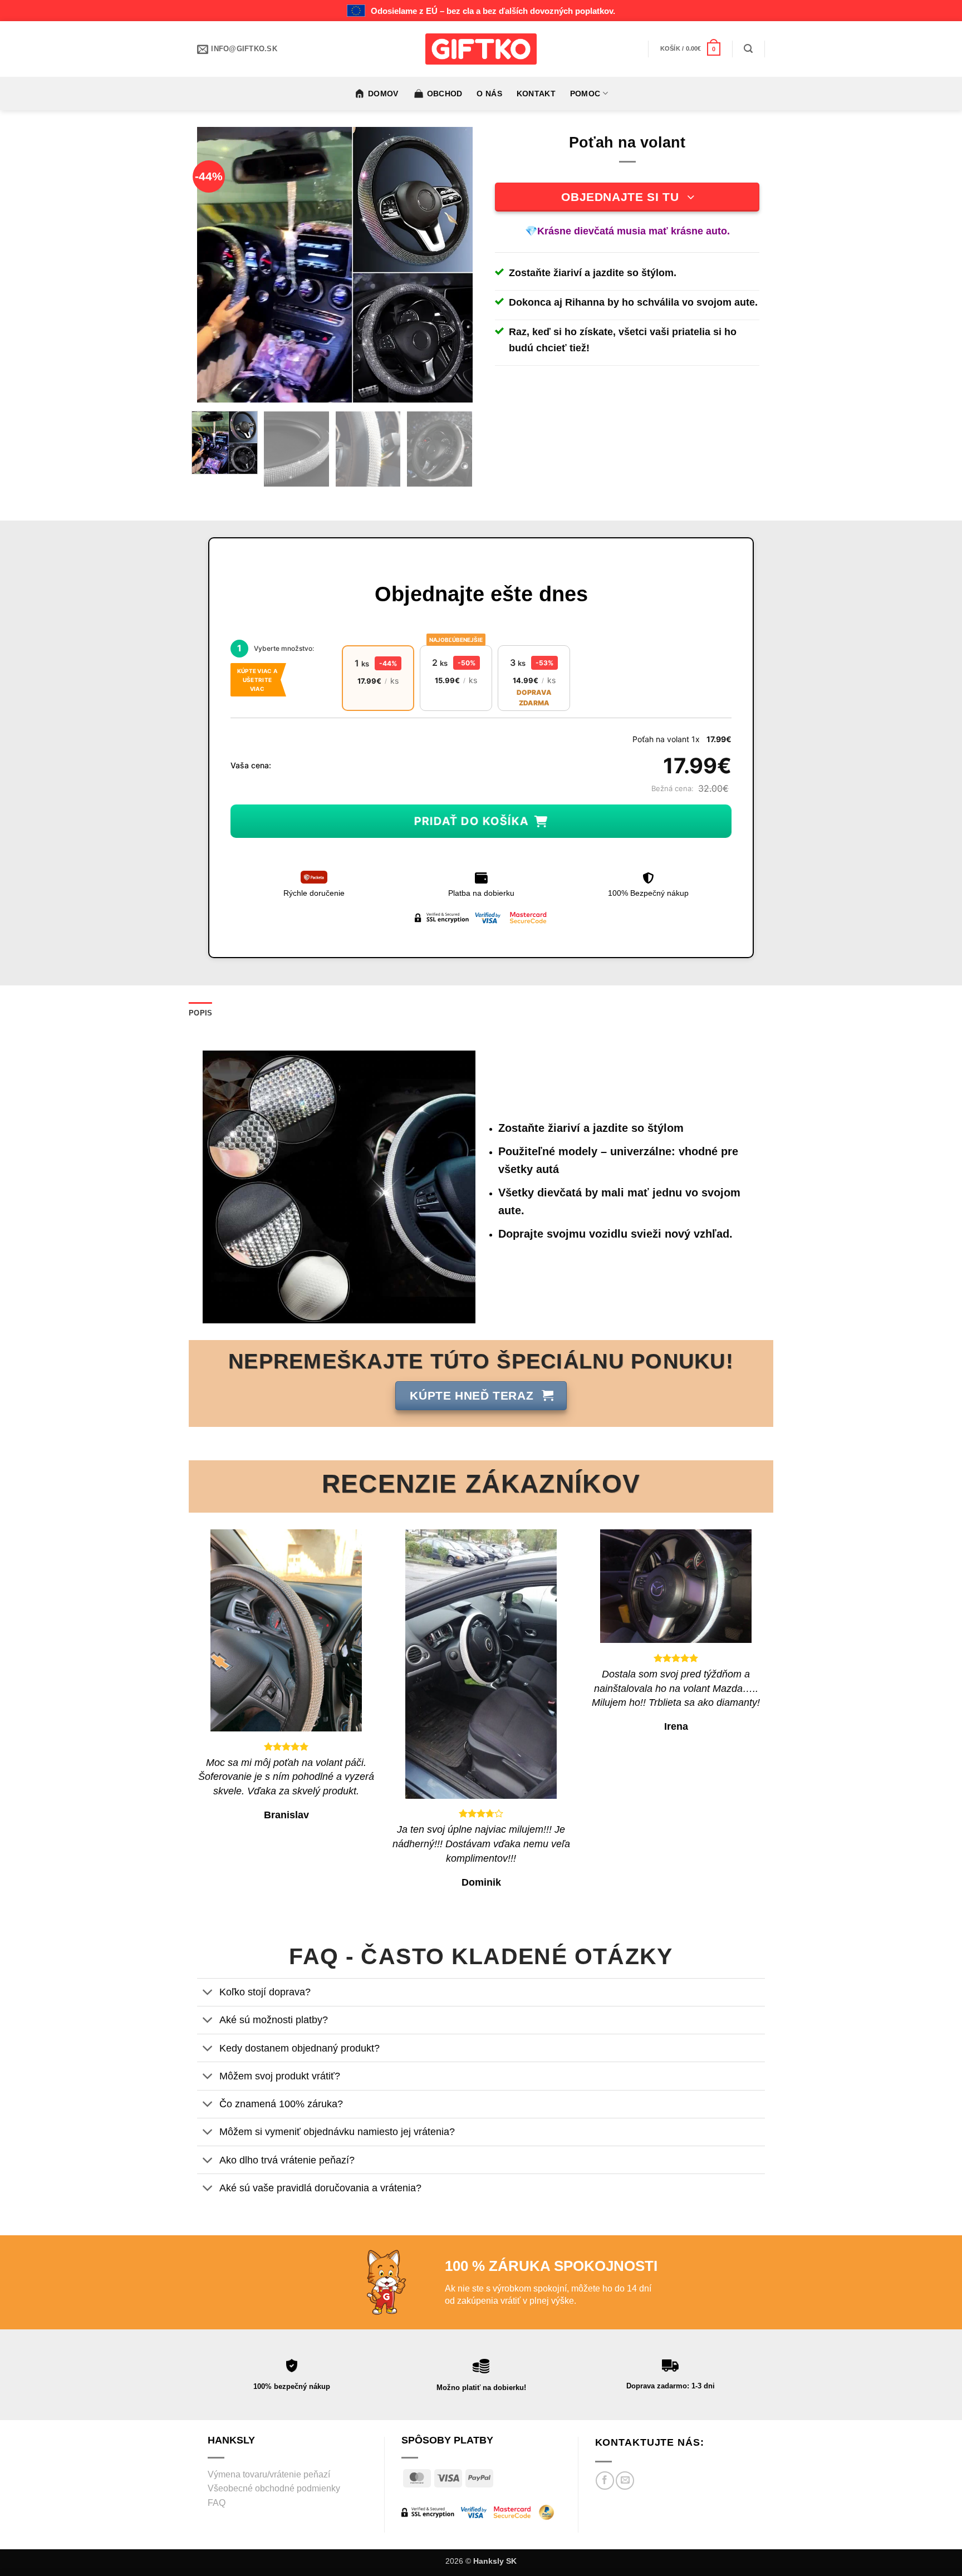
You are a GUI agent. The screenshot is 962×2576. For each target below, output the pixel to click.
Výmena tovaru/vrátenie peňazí (269, 2474)
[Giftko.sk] (481, 49)
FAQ (217, 2503)
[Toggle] (208, 1993)
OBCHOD (445, 94)
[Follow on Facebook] (605, 2481)
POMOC (585, 94)
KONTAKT (536, 94)
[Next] (453, 265)
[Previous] (217, 265)
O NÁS (489, 94)
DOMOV (383, 94)
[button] (691, 49)
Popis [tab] (200, 1013)
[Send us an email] (625, 2481)
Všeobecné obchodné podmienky (274, 2488)
